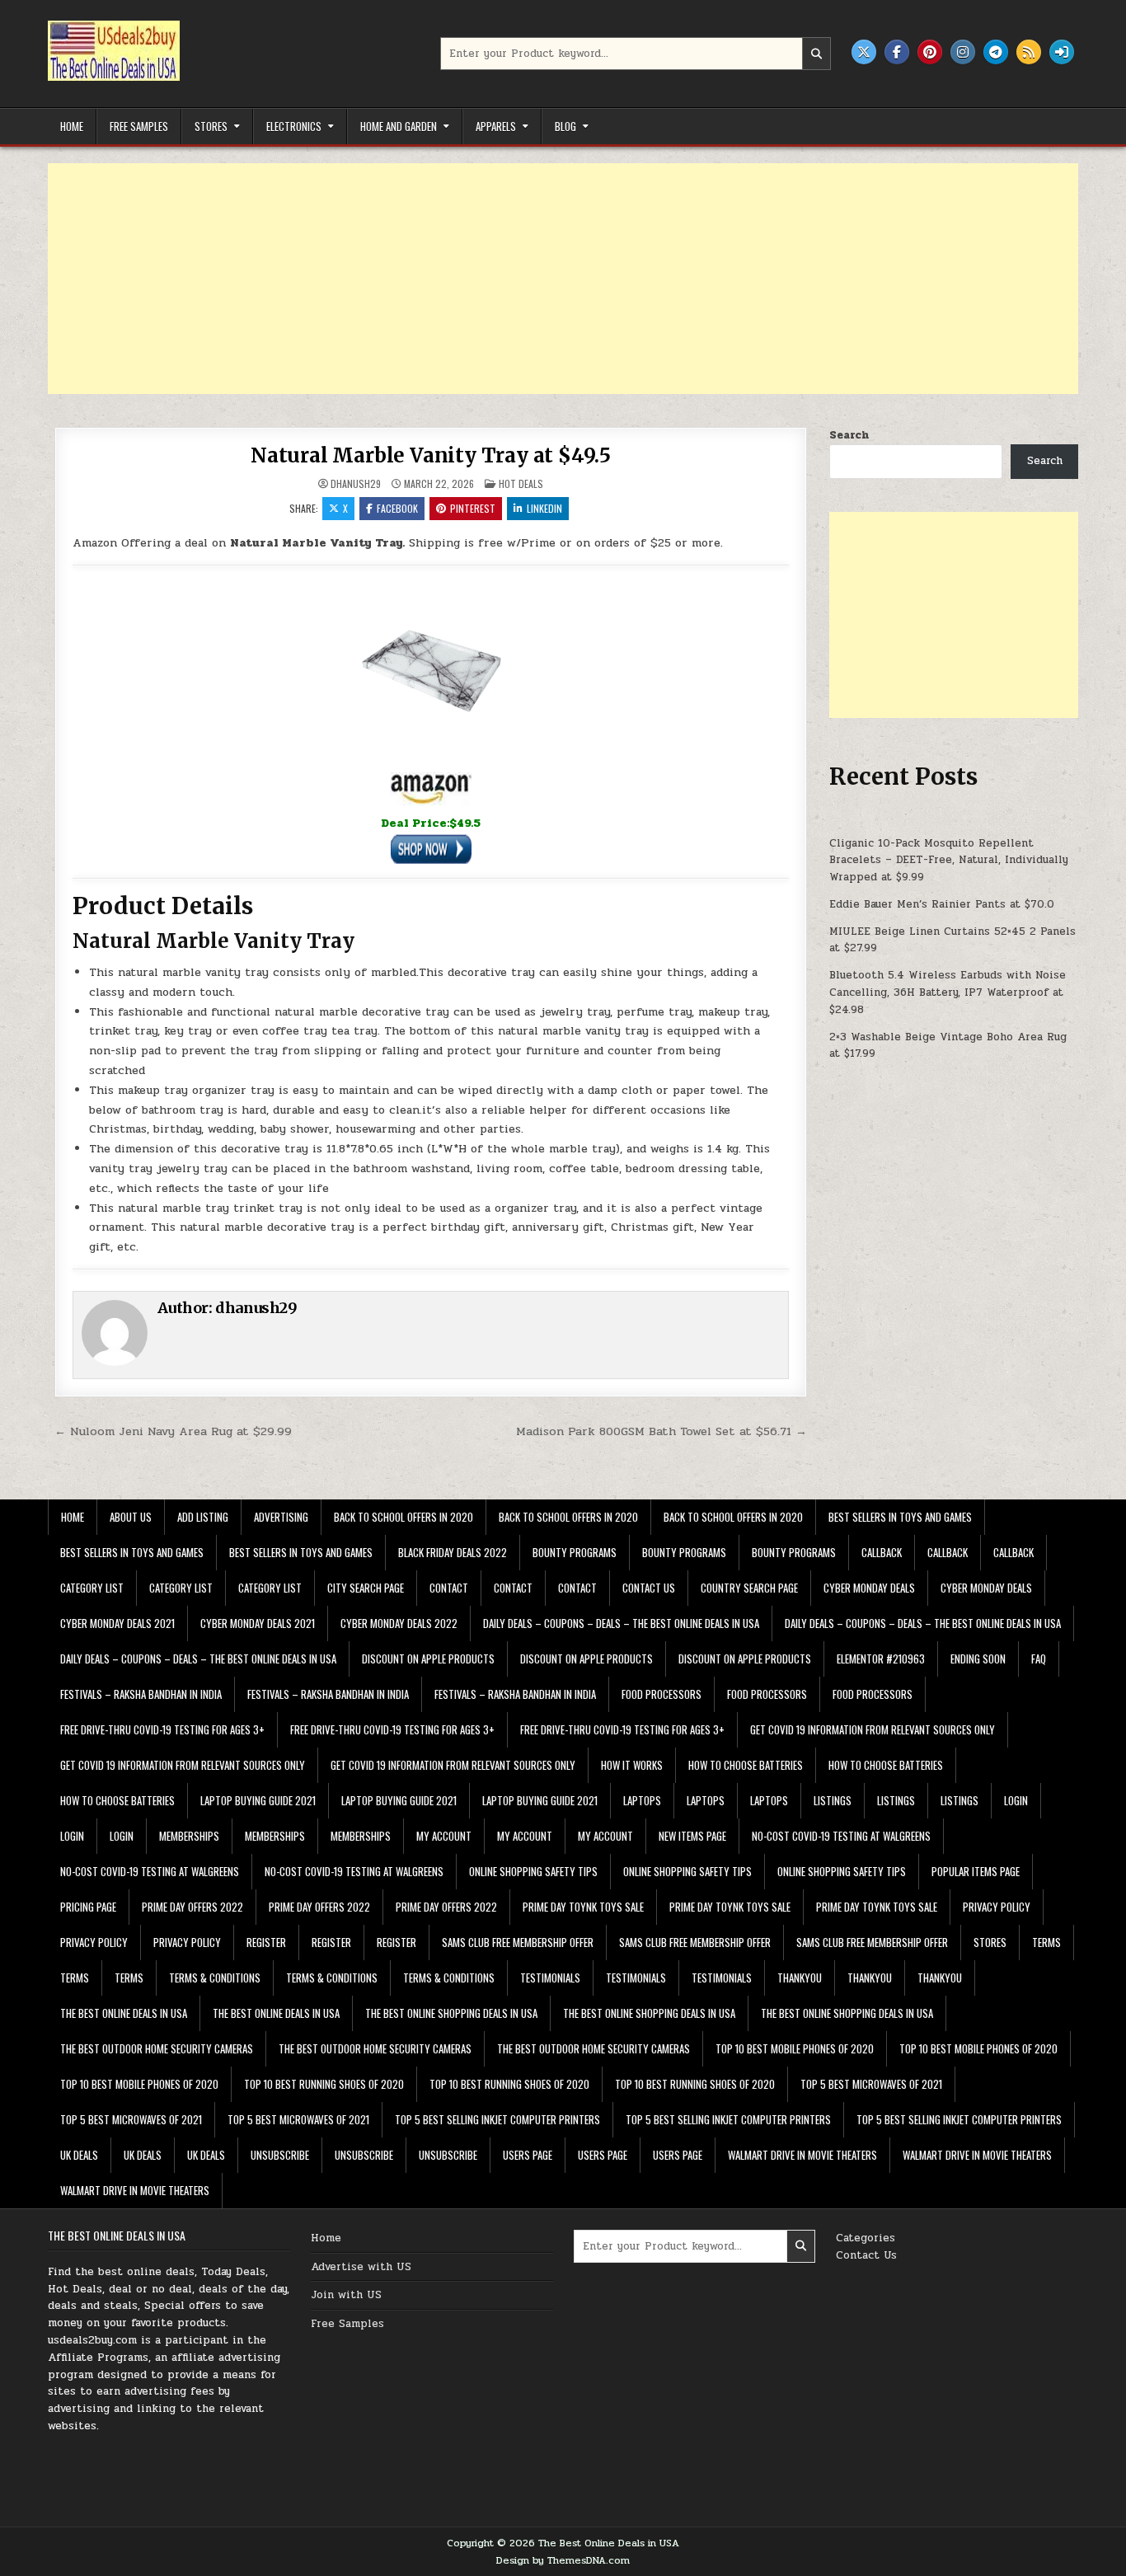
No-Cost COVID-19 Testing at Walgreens (841, 1836)
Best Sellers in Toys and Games (900, 1517)
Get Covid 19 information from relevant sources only (873, 1729)
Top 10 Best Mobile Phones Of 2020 (795, 2048)
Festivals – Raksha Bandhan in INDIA (141, 1694)
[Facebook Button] (897, 52)
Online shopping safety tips (533, 1871)
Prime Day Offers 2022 (192, 1907)
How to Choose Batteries (746, 1765)
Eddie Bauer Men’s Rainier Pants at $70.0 (942, 904)
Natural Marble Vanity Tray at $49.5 (431, 455)
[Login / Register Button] (1062, 52)
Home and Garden (399, 126)
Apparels (496, 126)
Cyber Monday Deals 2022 (399, 1623)
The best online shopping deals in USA (451, 2013)
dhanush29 (356, 484)
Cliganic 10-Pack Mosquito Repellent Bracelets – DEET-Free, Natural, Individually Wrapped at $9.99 (949, 861)
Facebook (397, 508)
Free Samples (139, 126)
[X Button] (864, 52)
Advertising (281, 1517)
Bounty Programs (575, 1552)
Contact (449, 1588)
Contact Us (866, 2255)
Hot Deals (521, 483)
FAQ (1039, 1659)
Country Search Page (749, 1588)
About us (131, 1517)
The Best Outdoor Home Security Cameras (157, 2048)
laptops (642, 1800)
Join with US (346, 2295)
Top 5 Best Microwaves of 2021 (871, 2084)
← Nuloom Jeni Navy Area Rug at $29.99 (173, 1431)
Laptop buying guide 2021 (258, 1800)
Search (849, 435)
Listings (833, 1800)
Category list (92, 1588)
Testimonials (550, 1978)
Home (72, 126)
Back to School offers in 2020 (403, 1517)
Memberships (189, 1836)
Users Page (528, 2155)
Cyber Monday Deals (869, 1588)
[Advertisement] (542, 279)
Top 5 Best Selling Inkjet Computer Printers (497, 2119)
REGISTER (266, 1942)
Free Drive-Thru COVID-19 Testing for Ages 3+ (162, 1729)
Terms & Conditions (215, 1978)
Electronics (294, 126)
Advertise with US (361, 2267)
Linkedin (544, 508)
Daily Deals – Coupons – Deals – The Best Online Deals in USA (621, 1623)
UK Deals (79, 2155)
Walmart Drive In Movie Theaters (802, 2155)
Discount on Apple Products (428, 1659)
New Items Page (692, 1836)
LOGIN (1016, 1800)
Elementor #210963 (881, 1659)
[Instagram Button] (963, 52)
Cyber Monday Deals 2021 (117, 1623)
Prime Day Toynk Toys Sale (583, 1907)
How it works (632, 1765)
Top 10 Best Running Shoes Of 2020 (324, 2084)
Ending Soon (978, 1659)
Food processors (662, 1694)
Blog (565, 126)
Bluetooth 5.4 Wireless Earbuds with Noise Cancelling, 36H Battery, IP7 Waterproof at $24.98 (948, 992)
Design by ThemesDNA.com (563, 2560)
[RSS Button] (1029, 52)
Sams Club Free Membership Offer (518, 1942)
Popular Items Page (976, 1871)
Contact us (649, 1588)
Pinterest (473, 508)
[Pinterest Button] (930, 52)
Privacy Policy (997, 1907)
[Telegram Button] (996, 52)
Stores (211, 126)
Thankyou (800, 1978)
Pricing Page (88, 1907)
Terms (1046, 1942)
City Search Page (366, 1588)
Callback (882, 1552)
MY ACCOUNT (444, 1836)
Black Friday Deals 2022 (453, 1552)
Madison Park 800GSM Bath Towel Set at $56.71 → (662, 1431)
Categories (866, 2238)
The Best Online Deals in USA (124, 2013)
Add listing (203, 1517)
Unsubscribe (280, 2155)
